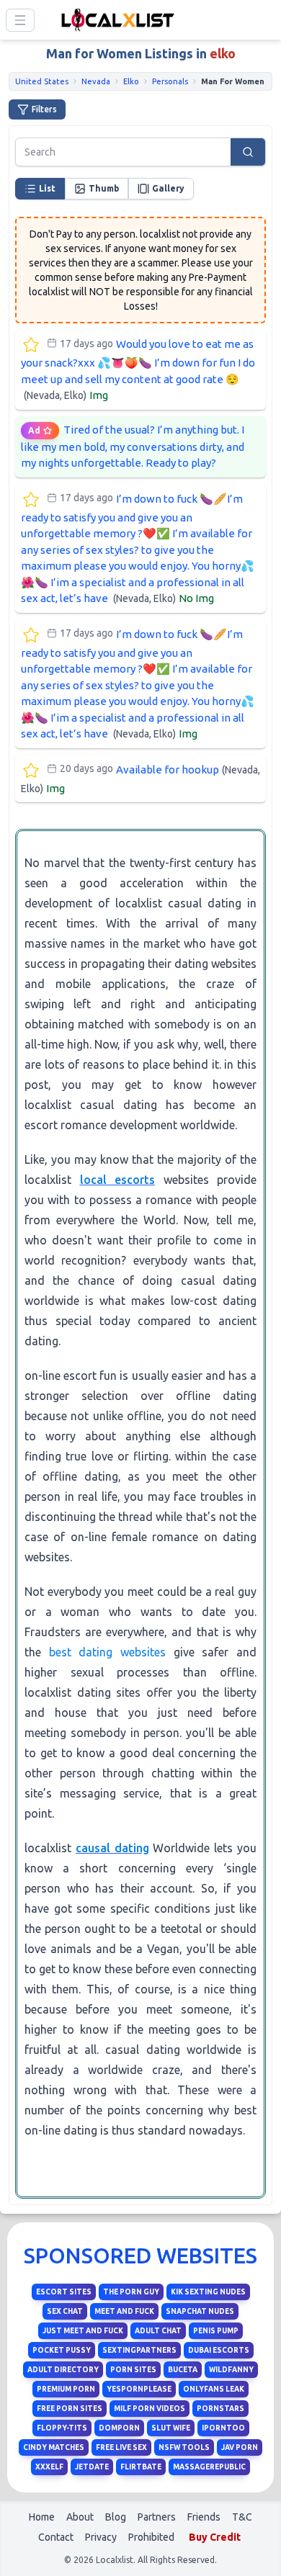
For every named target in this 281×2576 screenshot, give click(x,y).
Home (42, 2517)
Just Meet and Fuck (83, 2331)
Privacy (101, 2537)
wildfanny (231, 2370)
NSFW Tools (184, 2447)
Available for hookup (140, 778)
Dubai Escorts (219, 2350)
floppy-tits (62, 2428)
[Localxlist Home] (115, 20)
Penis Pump (216, 2331)
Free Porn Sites (70, 2409)
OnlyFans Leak (214, 2389)
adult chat (158, 2331)
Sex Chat (65, 2311)
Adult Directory (63, 2370)
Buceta (183, 2370)
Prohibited (151, 2537)
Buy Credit (215, 2537)
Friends (204, 2517)
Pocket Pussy (62, 2350)
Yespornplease (139, 2389)
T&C (242, 2517)
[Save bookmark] (31, 345)
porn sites (133, 2370)
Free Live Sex (121, 2447)
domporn (119, 2428)
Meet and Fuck (124, 2311)
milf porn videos (150, 2409)
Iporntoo (223, 2428)
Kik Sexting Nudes (208, 2292)
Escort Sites (64, 2292)
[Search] (248, 152)
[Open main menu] (20, 20)
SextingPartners (139, 2350)
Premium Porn (66, 2389)
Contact (56, 2537)
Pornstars (220, 2409)
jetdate (92, 2467)
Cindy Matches (54, 2447)
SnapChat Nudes (200, 2311)
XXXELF (49, 2467)
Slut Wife (171, 2428)
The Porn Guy (131, 2292)
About (80, 2517)
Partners (157, 2517)
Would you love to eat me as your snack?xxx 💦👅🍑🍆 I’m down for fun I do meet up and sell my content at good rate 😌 (138, 370)
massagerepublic (209, 2467)
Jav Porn (240, 2447)
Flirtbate (141, 2467)
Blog (116, 2517)
